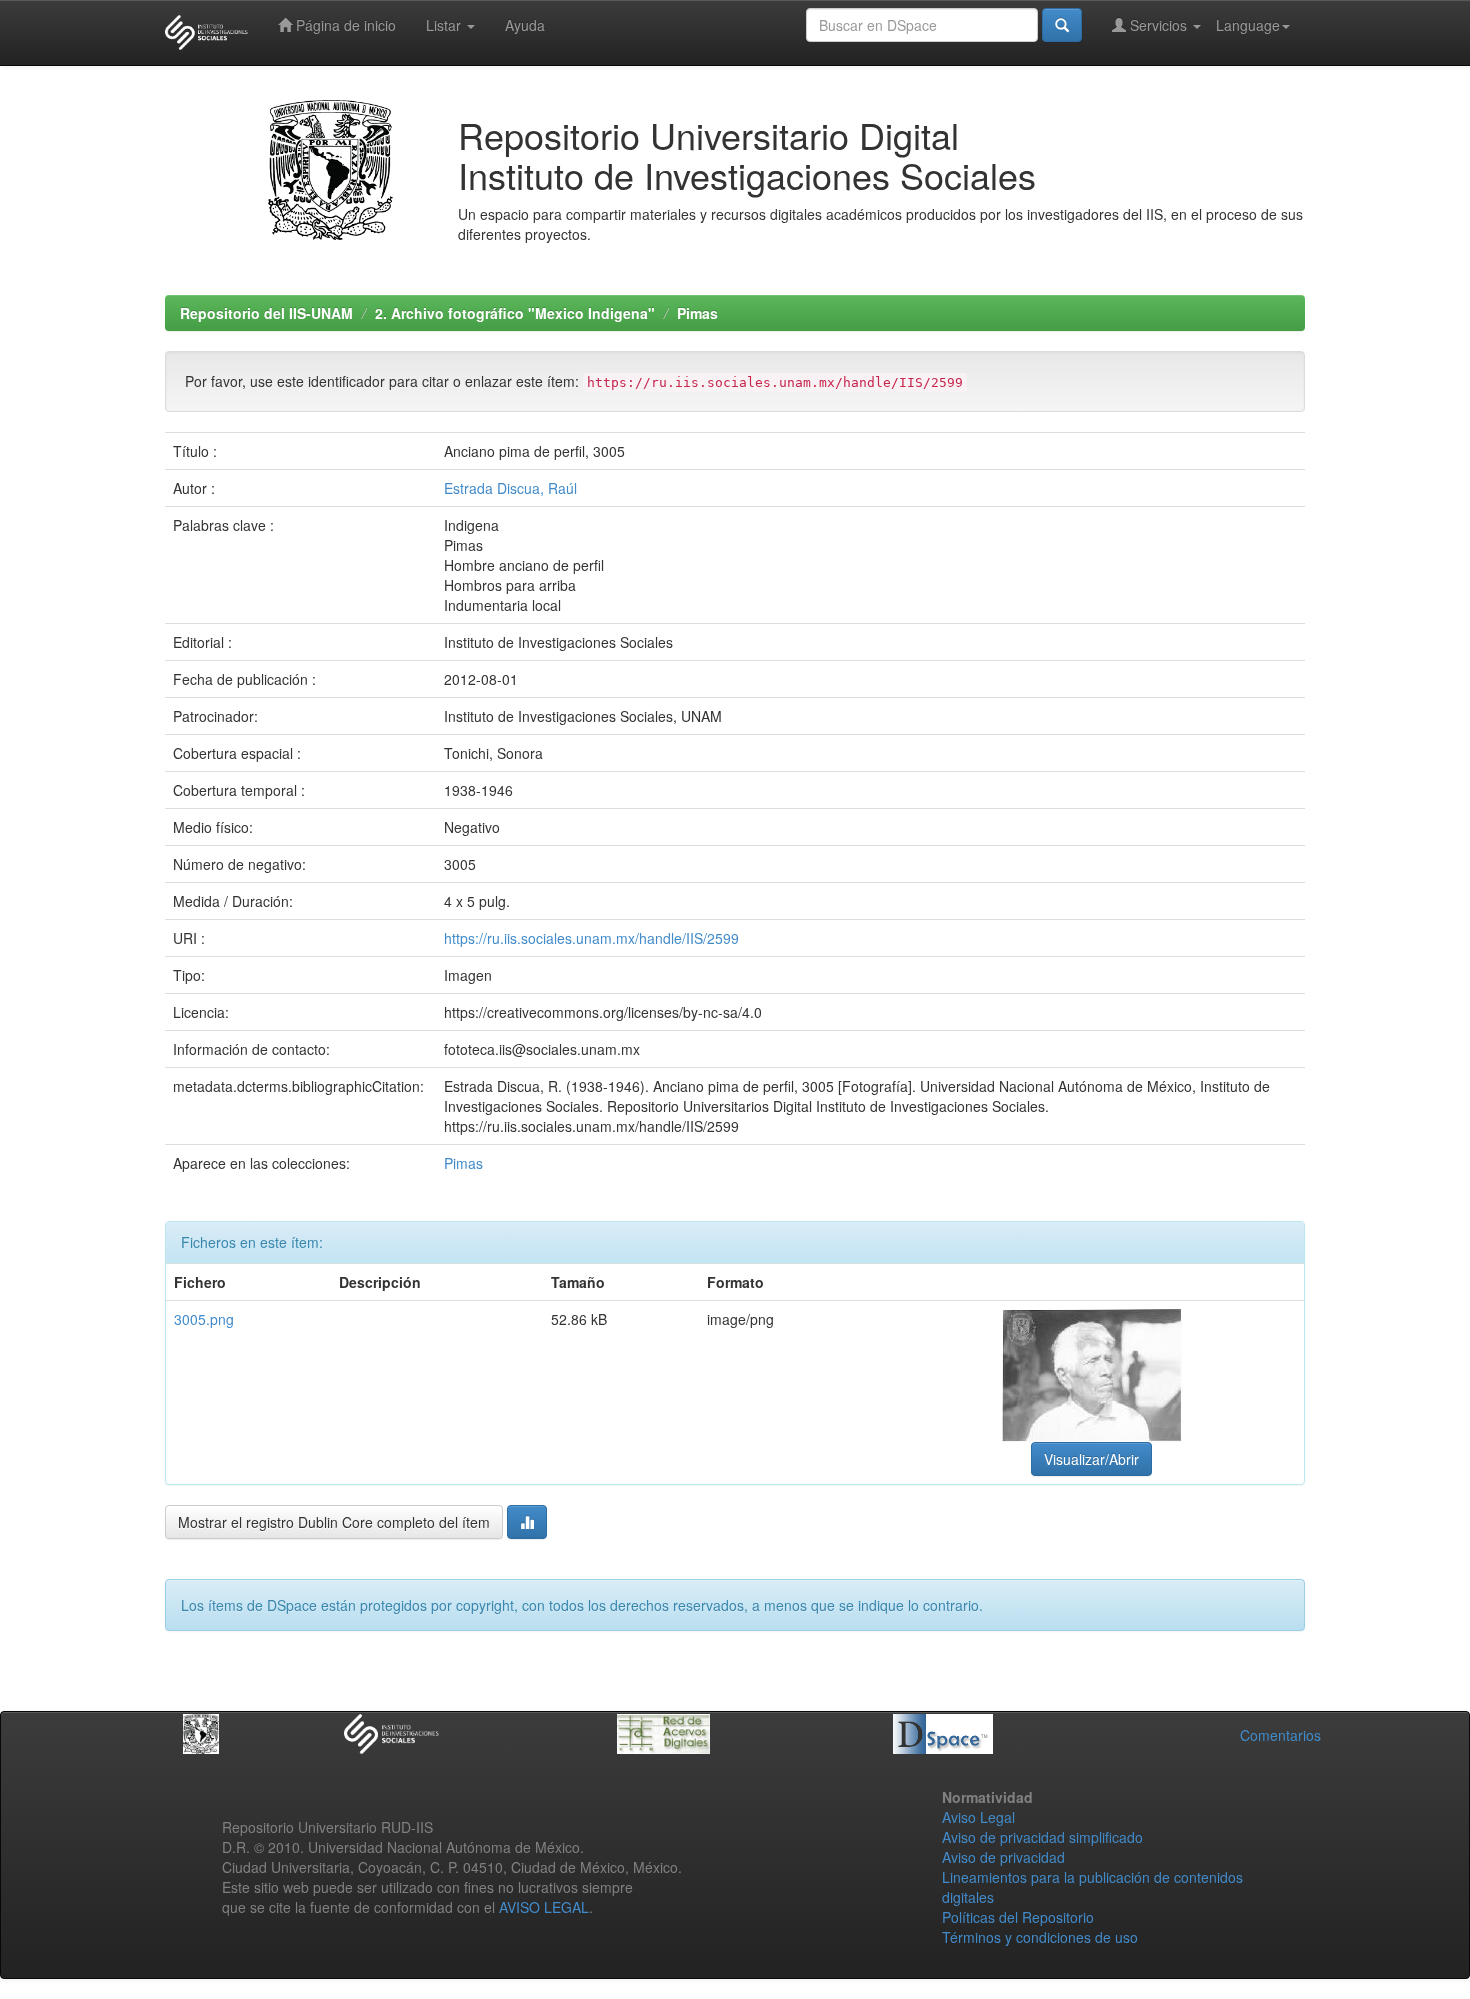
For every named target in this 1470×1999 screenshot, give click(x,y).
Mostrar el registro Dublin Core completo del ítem (334, 1522)
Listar (445, 25)
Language (1248, 25)
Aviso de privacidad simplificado (1042, 1837)
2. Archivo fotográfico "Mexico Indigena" (515, 313)
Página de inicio (344, 25)
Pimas (697, 313)
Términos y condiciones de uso (1040, 1937)
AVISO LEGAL (544, 1907)
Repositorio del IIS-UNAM (266, 313)
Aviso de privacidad (1003, 1857)
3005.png (204, 1319)
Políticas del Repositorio (1018, 1917)
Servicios (1158, 25)
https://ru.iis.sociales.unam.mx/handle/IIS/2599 (591, 938)
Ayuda (525, 25)
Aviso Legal (978, 1817)
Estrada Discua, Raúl (510, 488)
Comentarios (1280, 1735)
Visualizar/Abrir (1091, 1459)
